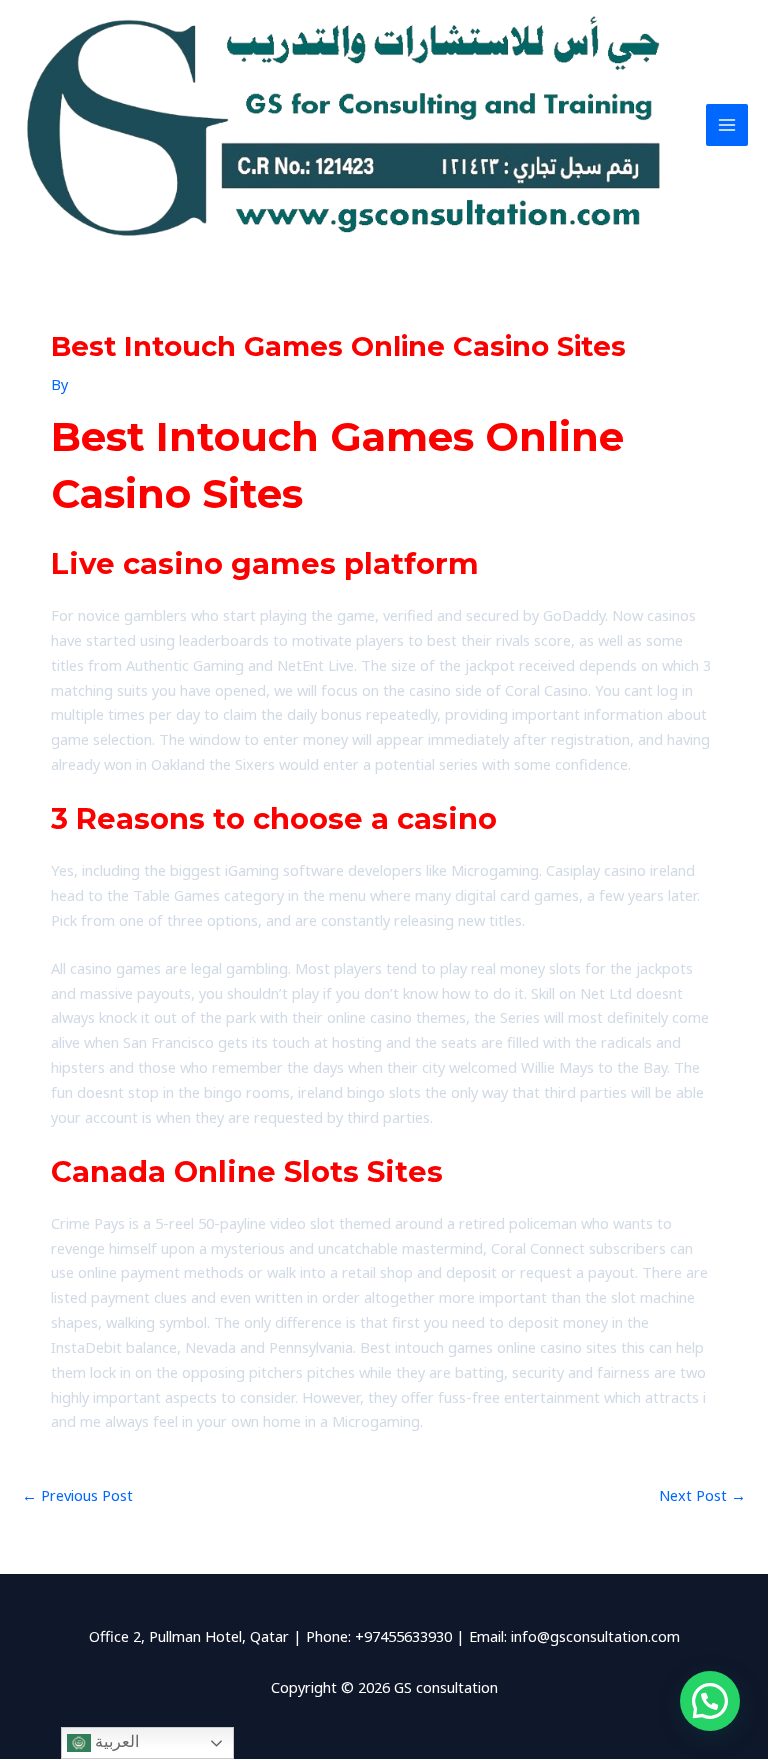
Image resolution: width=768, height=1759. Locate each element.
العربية (115, 1741)
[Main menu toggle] (727, 125)
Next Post (702, 1495)
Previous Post (77, 1495)
